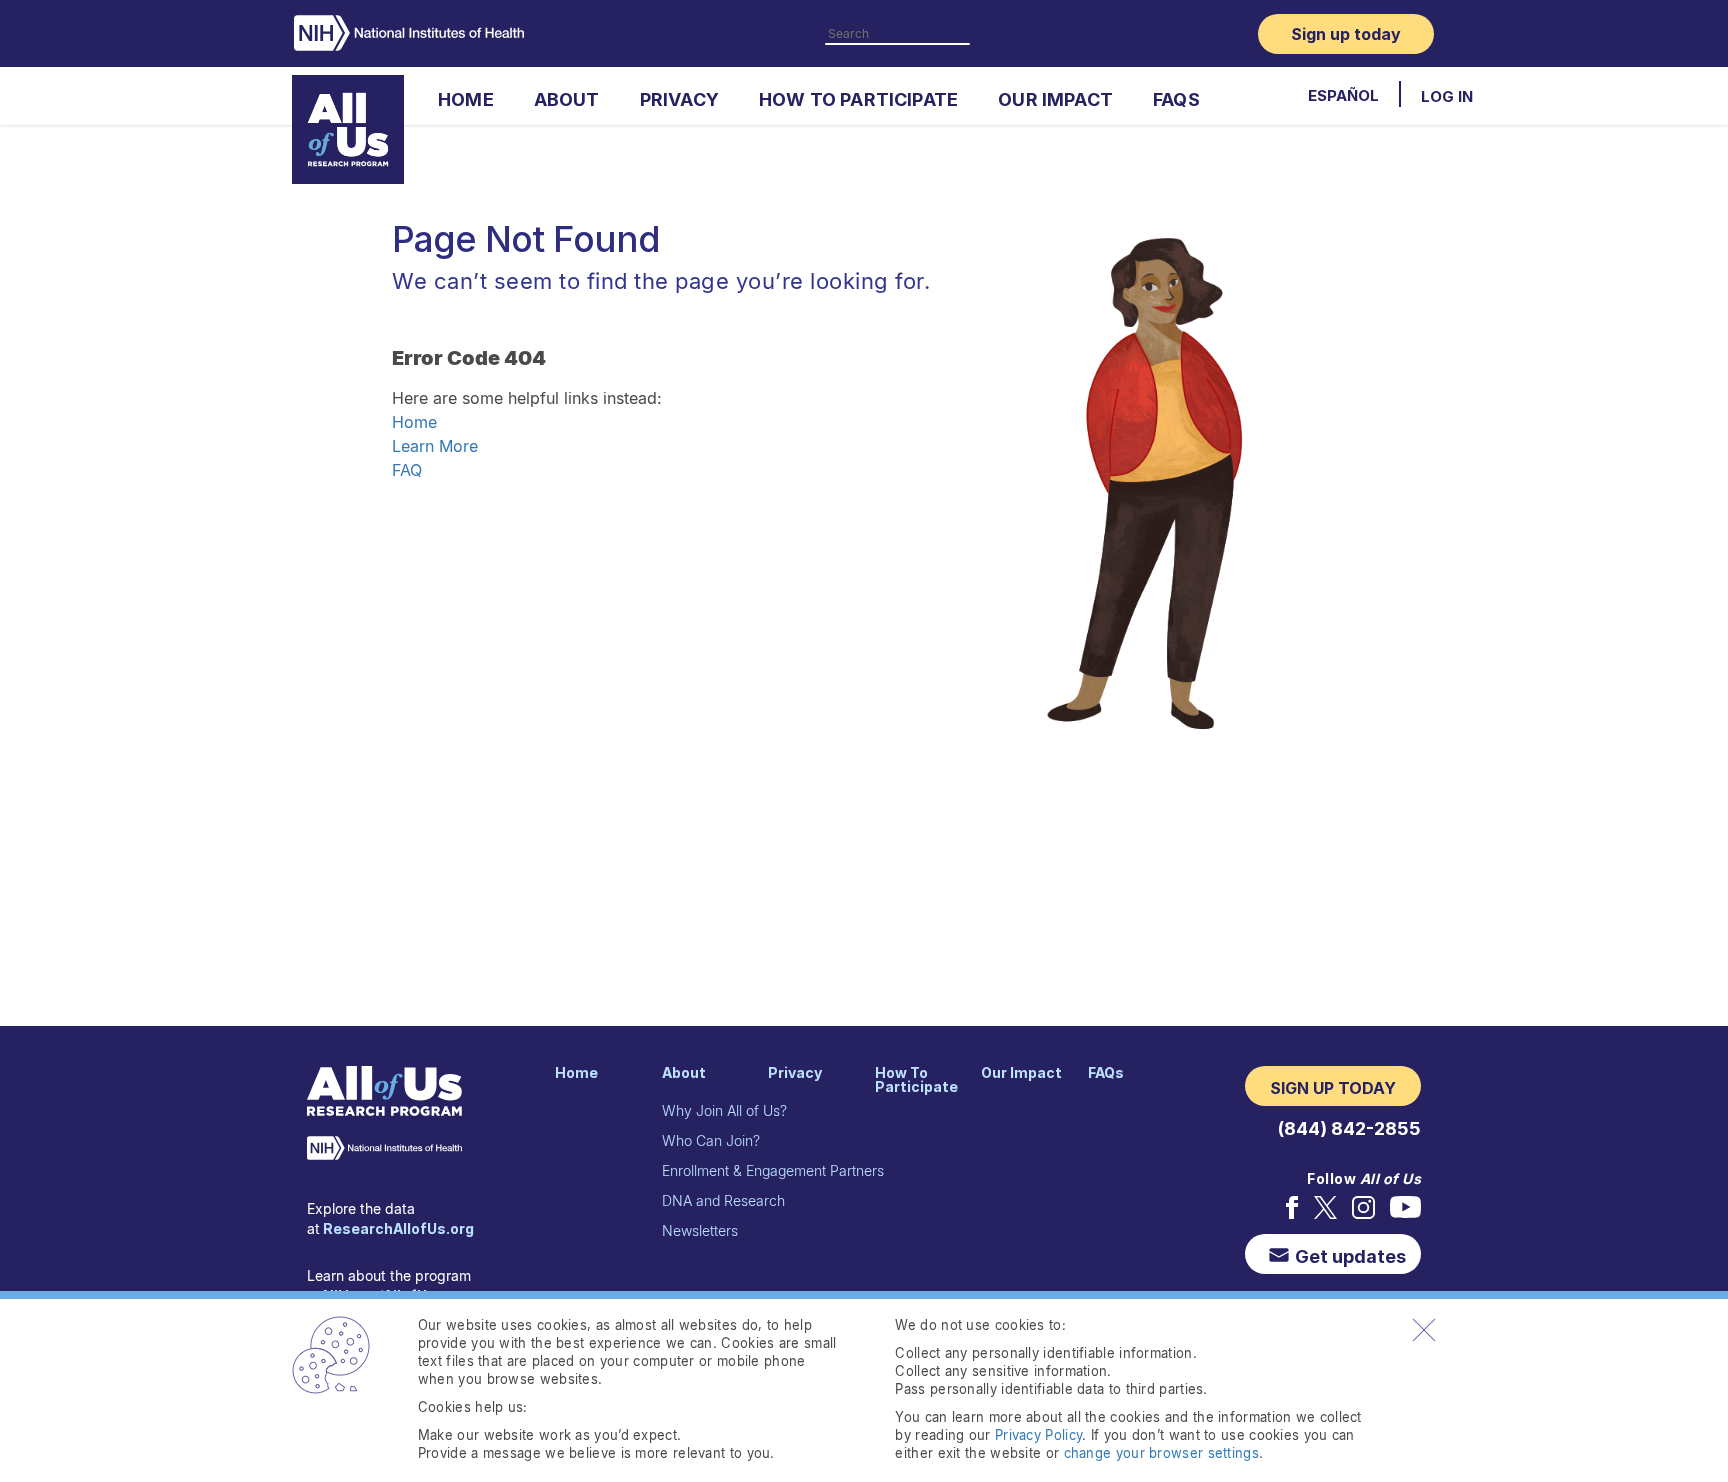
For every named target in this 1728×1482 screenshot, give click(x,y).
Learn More (435, 446)
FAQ (407, 470)
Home (414, 422)
